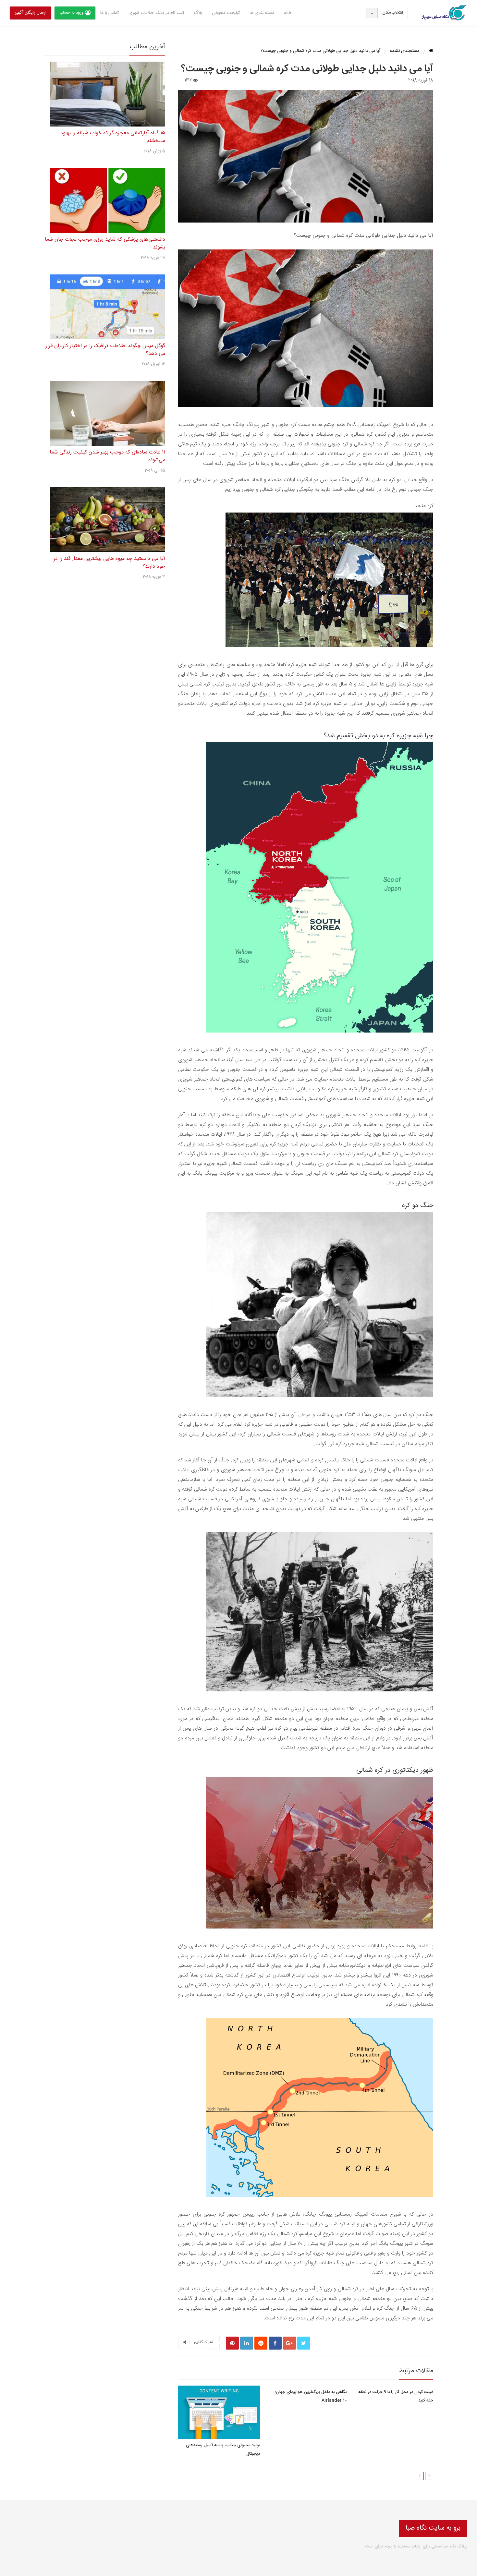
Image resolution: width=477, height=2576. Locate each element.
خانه (288, 13)
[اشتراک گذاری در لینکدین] (247, 2343)
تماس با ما (110, 13)
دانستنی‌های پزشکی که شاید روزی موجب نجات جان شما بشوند (105, 243)
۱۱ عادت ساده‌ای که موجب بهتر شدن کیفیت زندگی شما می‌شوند (107, 456)
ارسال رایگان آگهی (31, 13)
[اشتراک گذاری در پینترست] (232, 2343)
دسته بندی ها (262, 13)
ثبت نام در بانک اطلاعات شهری (156, 13)
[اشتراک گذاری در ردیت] (261, 2343)
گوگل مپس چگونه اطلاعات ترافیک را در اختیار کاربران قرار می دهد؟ (105, 350)
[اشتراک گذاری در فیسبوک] (275, 2343)
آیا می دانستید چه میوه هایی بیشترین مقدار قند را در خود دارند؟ (109, 563)
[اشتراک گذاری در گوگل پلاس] (289, 2343)
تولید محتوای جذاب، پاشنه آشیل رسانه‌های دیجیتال (223, 2449)
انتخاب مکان (393, 13)
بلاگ (198, 13)
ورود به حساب (71, 13)
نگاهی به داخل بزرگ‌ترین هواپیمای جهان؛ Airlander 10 (311, 2396)
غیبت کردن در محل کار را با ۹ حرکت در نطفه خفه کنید (396, 2396)
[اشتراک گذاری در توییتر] (304, 2343)
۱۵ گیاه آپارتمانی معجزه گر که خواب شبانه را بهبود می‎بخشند (113, 137)
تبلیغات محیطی (226, 13)
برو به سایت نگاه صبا (433, 2528)
